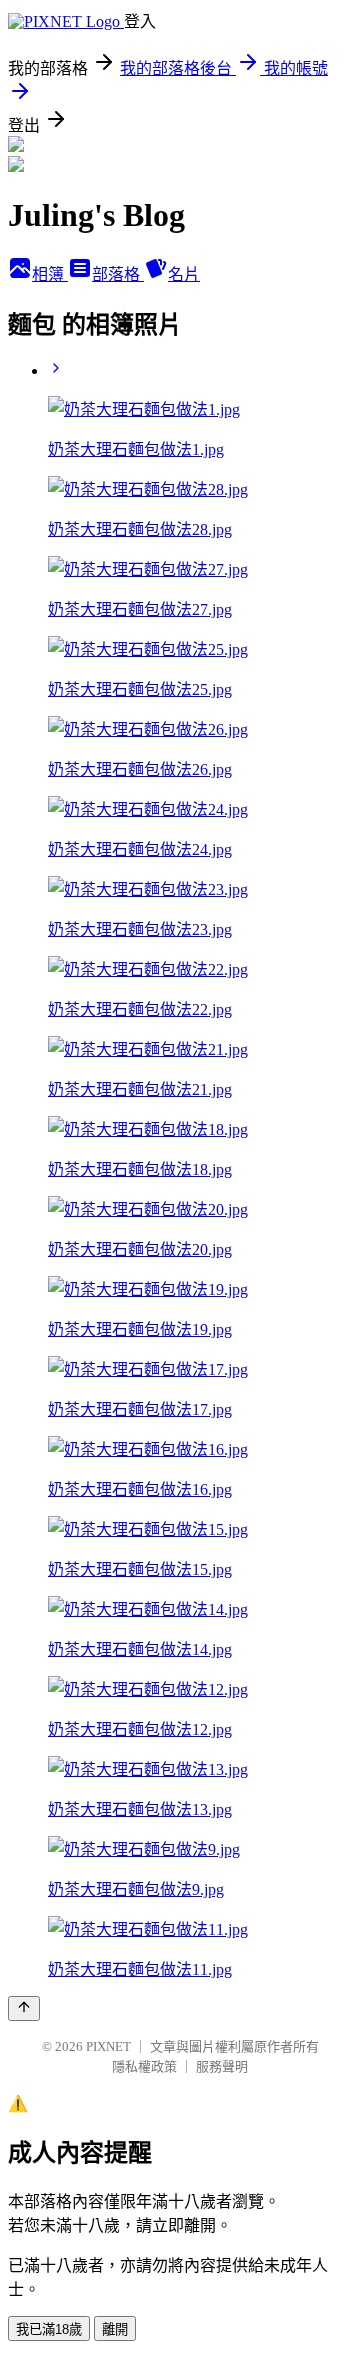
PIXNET (108, 2046)
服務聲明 (222, 2066)
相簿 (50, 274)
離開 (115, 2329)
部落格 (118, 274)
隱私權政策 (144, 2066)
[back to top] (24, 2008)
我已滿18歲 (49, 2329)
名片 (184, 274)
